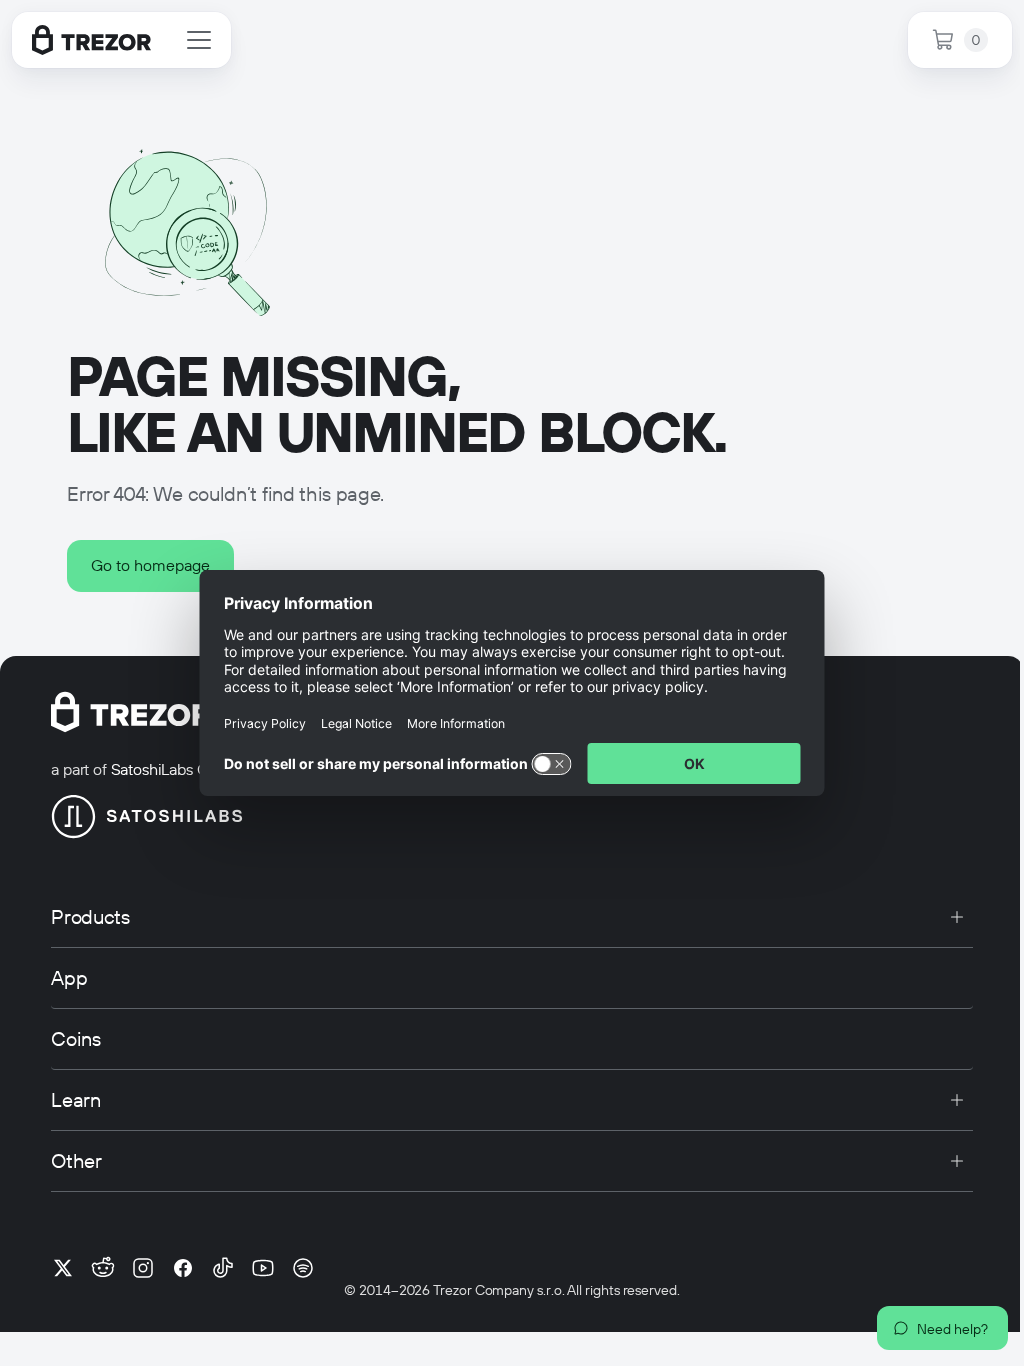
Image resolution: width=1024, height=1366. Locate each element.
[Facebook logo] (183, 1268)
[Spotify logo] (303, 1268)
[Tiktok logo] (223, 1268)
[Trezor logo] (91, 40)
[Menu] (199, 40)
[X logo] (63, 1268)
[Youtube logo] (263, 1268)
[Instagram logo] (143, 1268)
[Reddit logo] (103, 1268)
